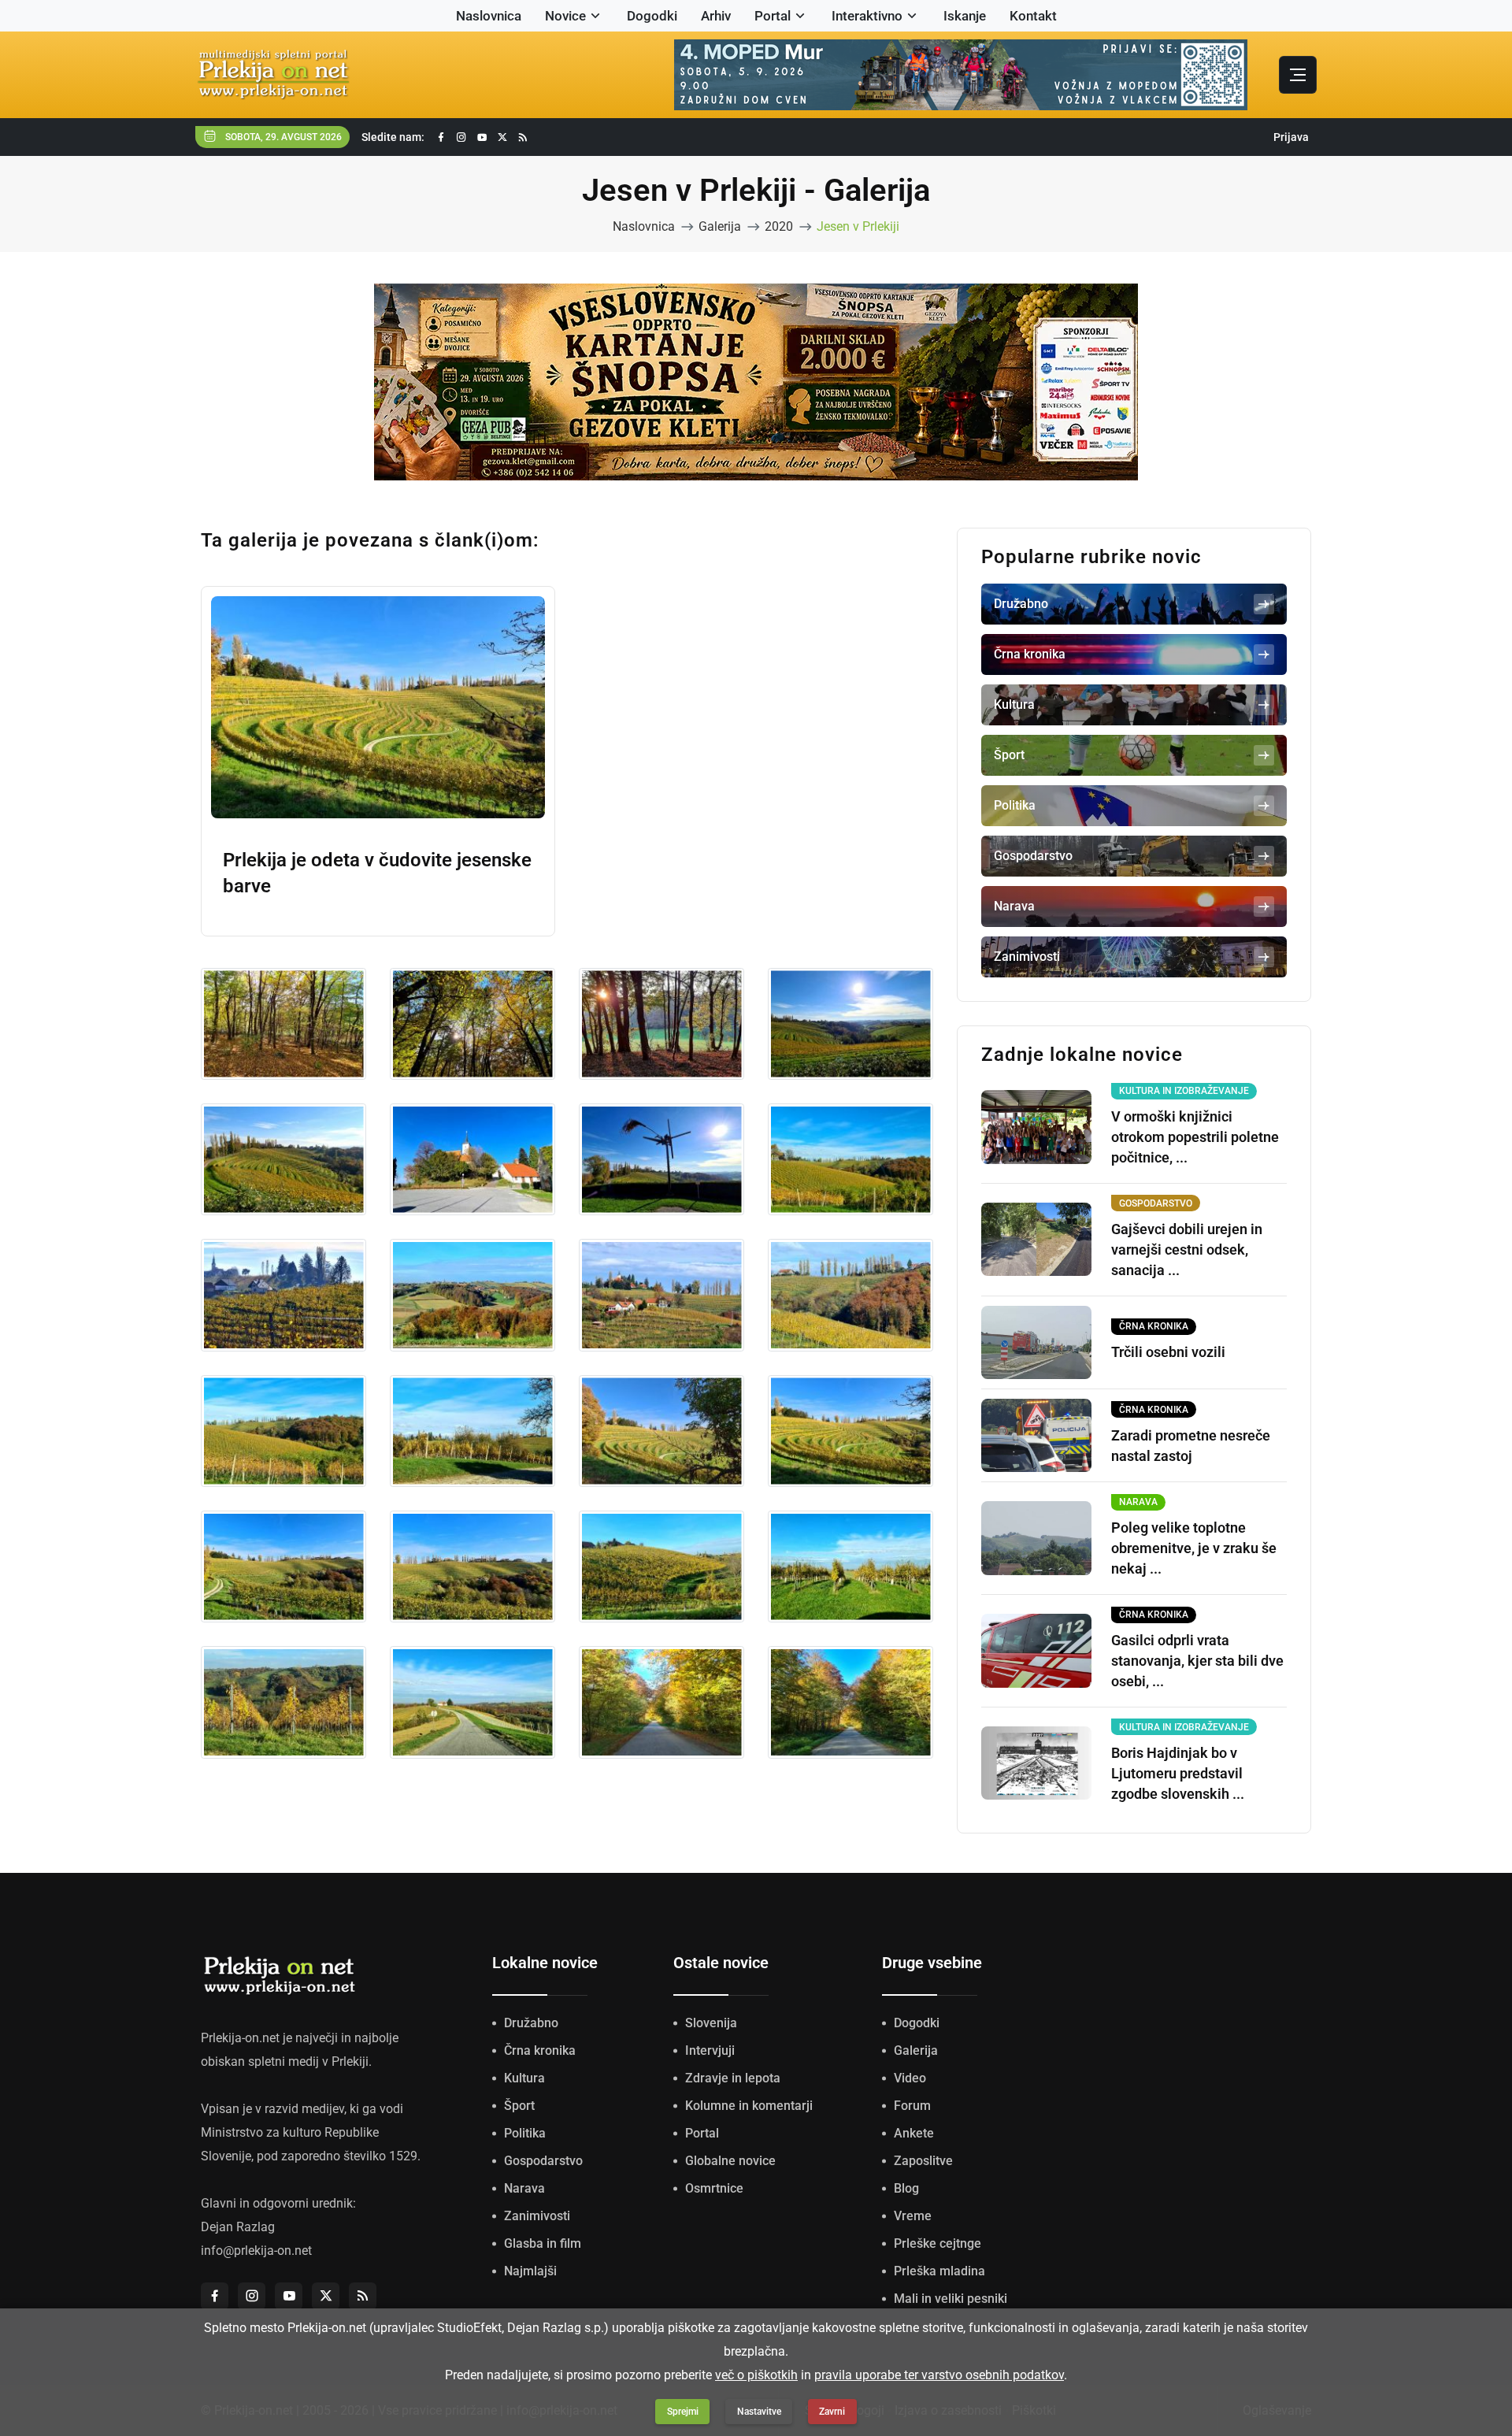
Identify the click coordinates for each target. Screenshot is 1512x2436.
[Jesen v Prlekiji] (283, 1024)
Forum (912, 2106)
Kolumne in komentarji (749, 2106)
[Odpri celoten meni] (1298, 75)
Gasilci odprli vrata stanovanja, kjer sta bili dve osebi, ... (1197, 1661)
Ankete (914, 2133)
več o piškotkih (756, 2375)
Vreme (913, 2216)
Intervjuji (710, 2050)
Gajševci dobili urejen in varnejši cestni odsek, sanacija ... (1187, 1250)
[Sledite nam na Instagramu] (461, 137)
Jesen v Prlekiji (858, 226)
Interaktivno (867, 16)
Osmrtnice (714, 2188)
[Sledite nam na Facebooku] (441, 137)
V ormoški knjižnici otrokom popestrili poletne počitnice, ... (1195, 1137)
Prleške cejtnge (938, 2243)
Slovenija (711, 2023)
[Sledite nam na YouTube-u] (482, 137)
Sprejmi (683, 2412)
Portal (773, 16)
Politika (525, 2133)
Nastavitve (759, 2412)
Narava (524, 2188)
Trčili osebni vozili (1168, 1352)
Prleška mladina (939, 2271)
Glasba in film (543, 2243)
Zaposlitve (923, 2161)
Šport (519, 2106)
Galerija (720, 226)
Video (910, 2078)
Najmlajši (530, 2271)
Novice (565, 16)
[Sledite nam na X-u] (502, 137)
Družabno (531, 2023)
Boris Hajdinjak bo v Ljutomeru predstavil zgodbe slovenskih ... (1178, 1773)
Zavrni (832, 2412)
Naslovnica (489, 16)
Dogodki (652, 16)
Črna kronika (540, 2050)
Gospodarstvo (543, 2161)
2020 (779, 226)
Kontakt (1033, 16)
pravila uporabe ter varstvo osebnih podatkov (939, 2375)
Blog (906, 2188)
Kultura (524, 2078)
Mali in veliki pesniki (951, 2299)
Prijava (1291, 137)
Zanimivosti (537, 2216)
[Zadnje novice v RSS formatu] (523, 137)
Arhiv (716, 16)
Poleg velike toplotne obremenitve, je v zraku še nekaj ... (1194, 1548)
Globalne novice (730, 2161)
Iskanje (965, 16)
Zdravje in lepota (733, 2078)
